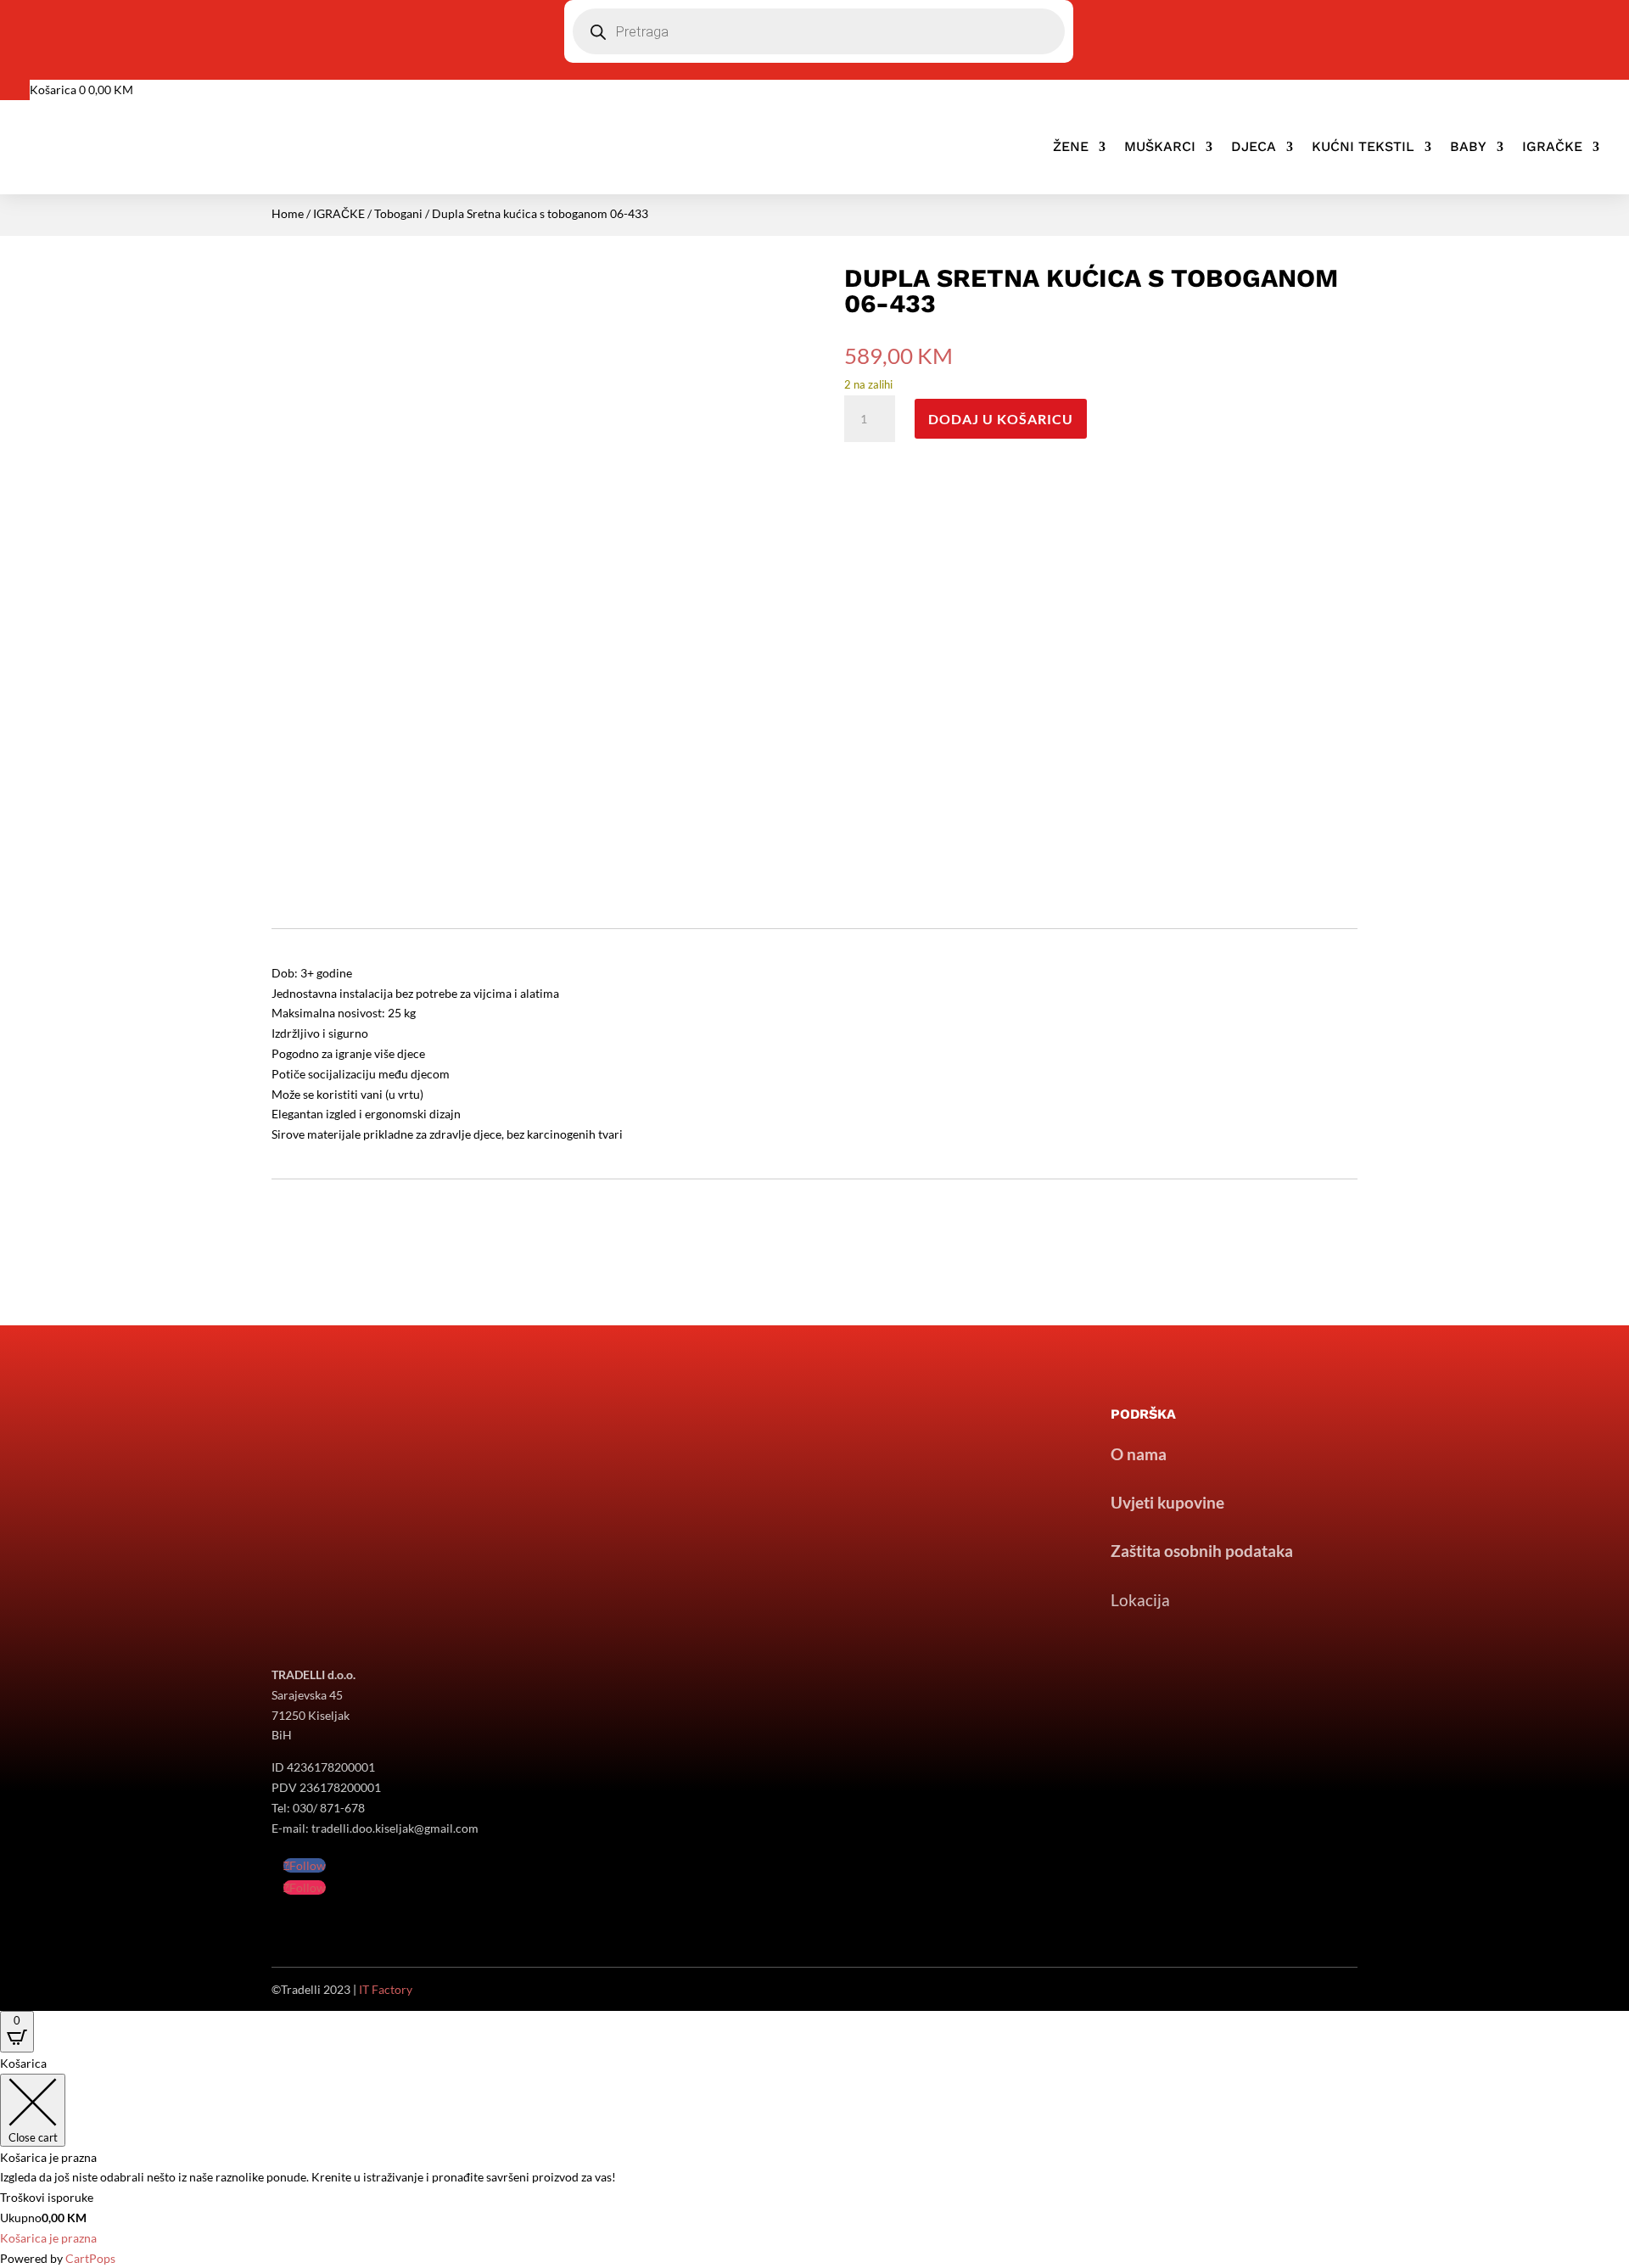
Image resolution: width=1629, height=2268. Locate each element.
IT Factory (386, 1989)
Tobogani (398, 213)
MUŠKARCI (1160, 146)
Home (288, 213)
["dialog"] (814, 2161)
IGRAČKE (1552, 146)
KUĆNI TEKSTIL (1363, 146)
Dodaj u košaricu (1001, 419)
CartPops (90, 2258)
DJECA (1254, 146)
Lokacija (1140, 1600)
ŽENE (1071, 146)
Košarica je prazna (48, 2238)
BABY (1468, 146)
